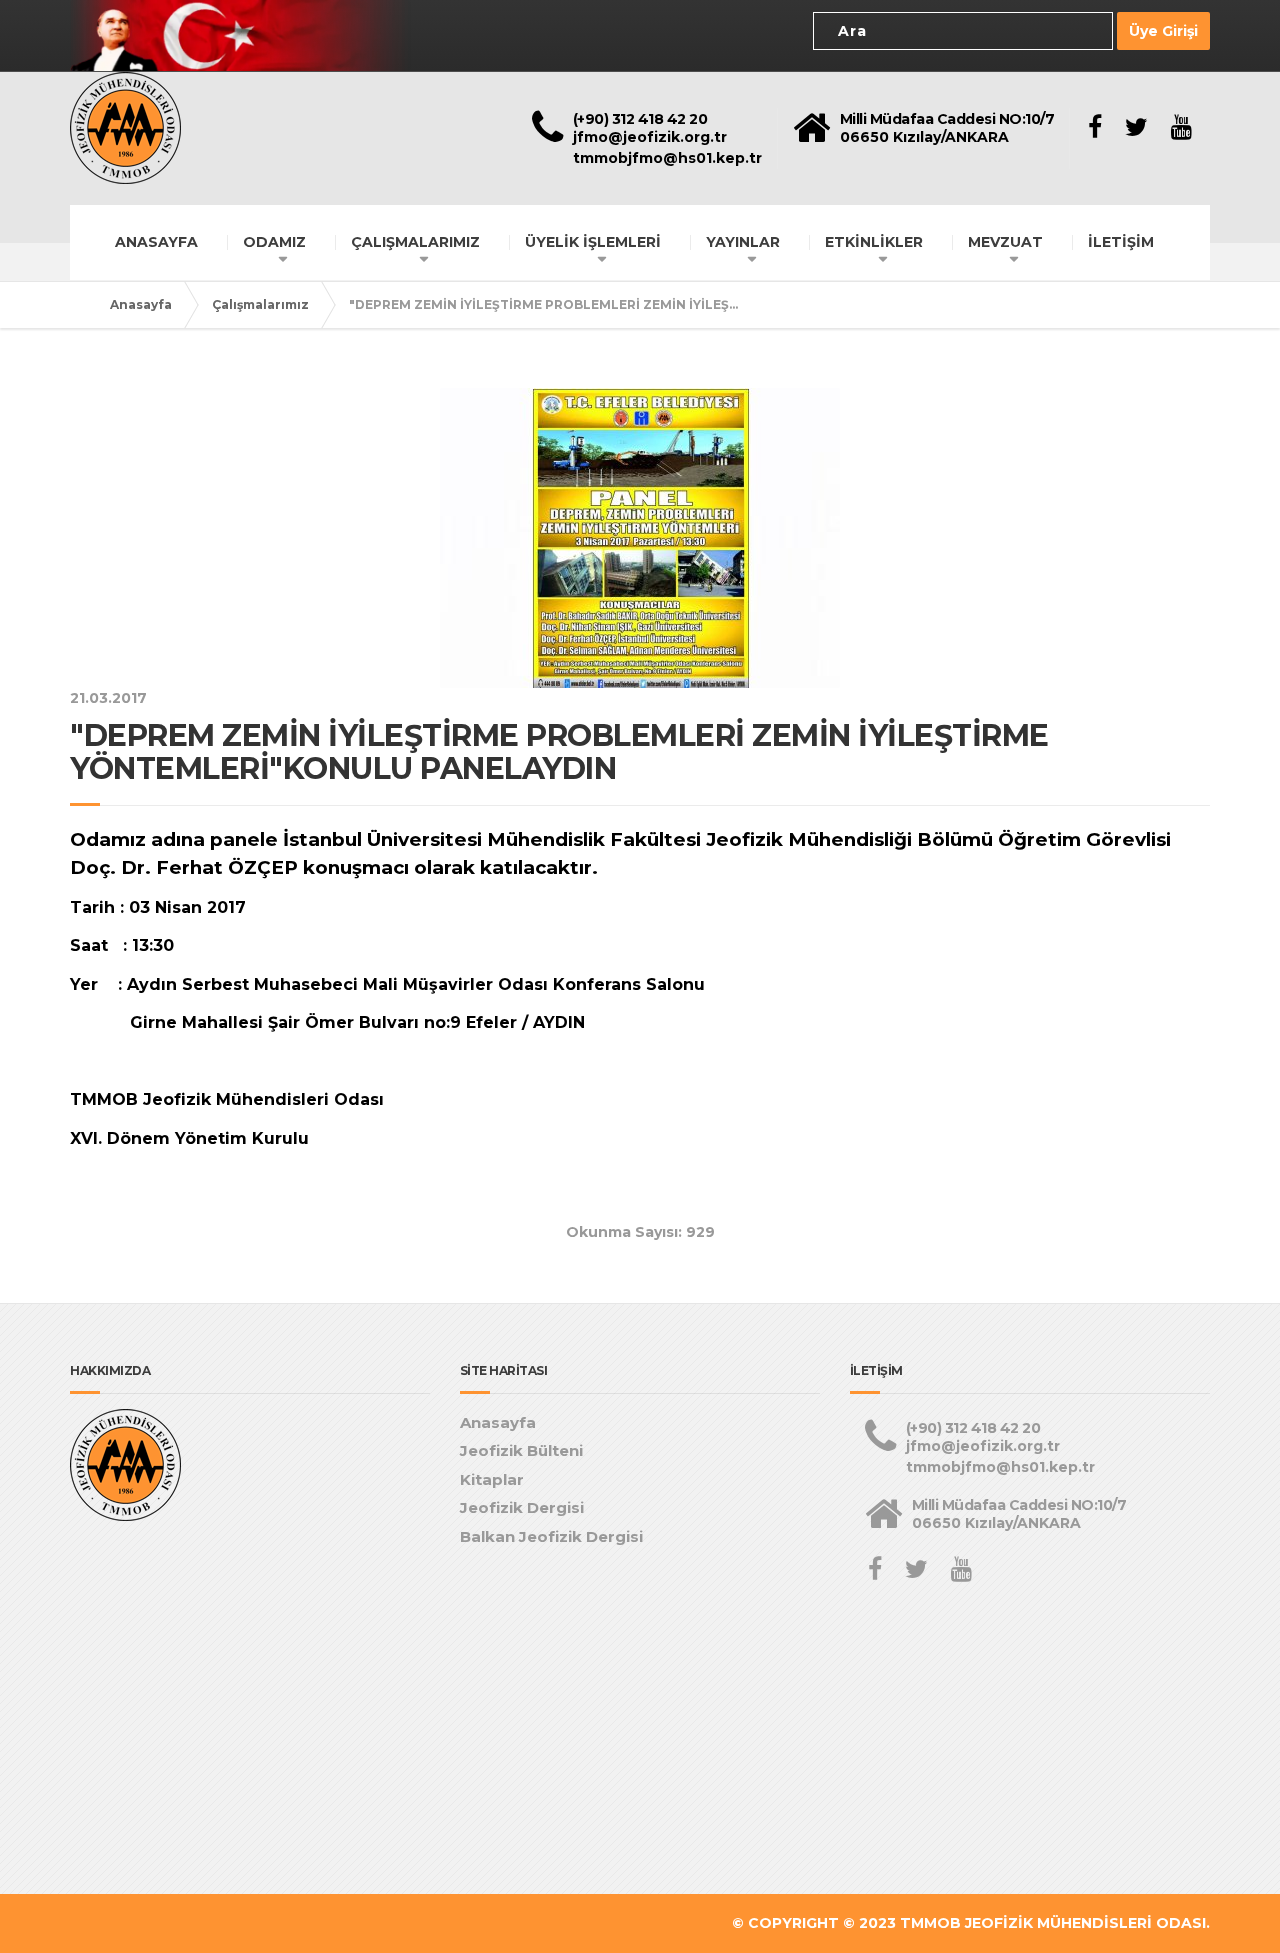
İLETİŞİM (1121, 242)
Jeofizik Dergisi (522, 1507)
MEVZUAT (1005, 242)
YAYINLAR (743, 242)
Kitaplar (492, 1479)
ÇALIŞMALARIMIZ (415, 242)
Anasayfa (141, 304)
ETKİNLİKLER (874, 242)
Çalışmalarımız (260, 304)
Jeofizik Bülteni (521, 1450)
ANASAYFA (156, 242)
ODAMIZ (274, 242)
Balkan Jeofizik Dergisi (551, 1536)
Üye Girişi (1163, 31)
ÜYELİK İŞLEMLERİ (593, 242)
